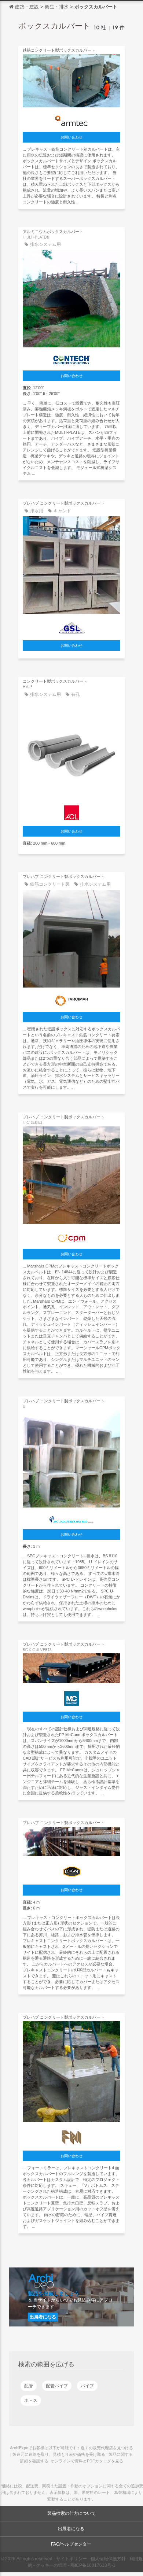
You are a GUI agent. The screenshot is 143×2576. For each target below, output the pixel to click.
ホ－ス (31, 2400)
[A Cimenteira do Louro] (71, 811)
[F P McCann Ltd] (71, 1697)
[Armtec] (71, 119)
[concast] (71, 1870)
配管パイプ (57, 2386)
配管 (29, 2386)
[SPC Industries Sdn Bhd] (71, 1518)
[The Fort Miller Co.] (71, 2136)
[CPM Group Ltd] (71, 1236)
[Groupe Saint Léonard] (71, 626)
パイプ (87, 2386)
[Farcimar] (71, 999)
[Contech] (71, 358)
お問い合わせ (71, 137)
